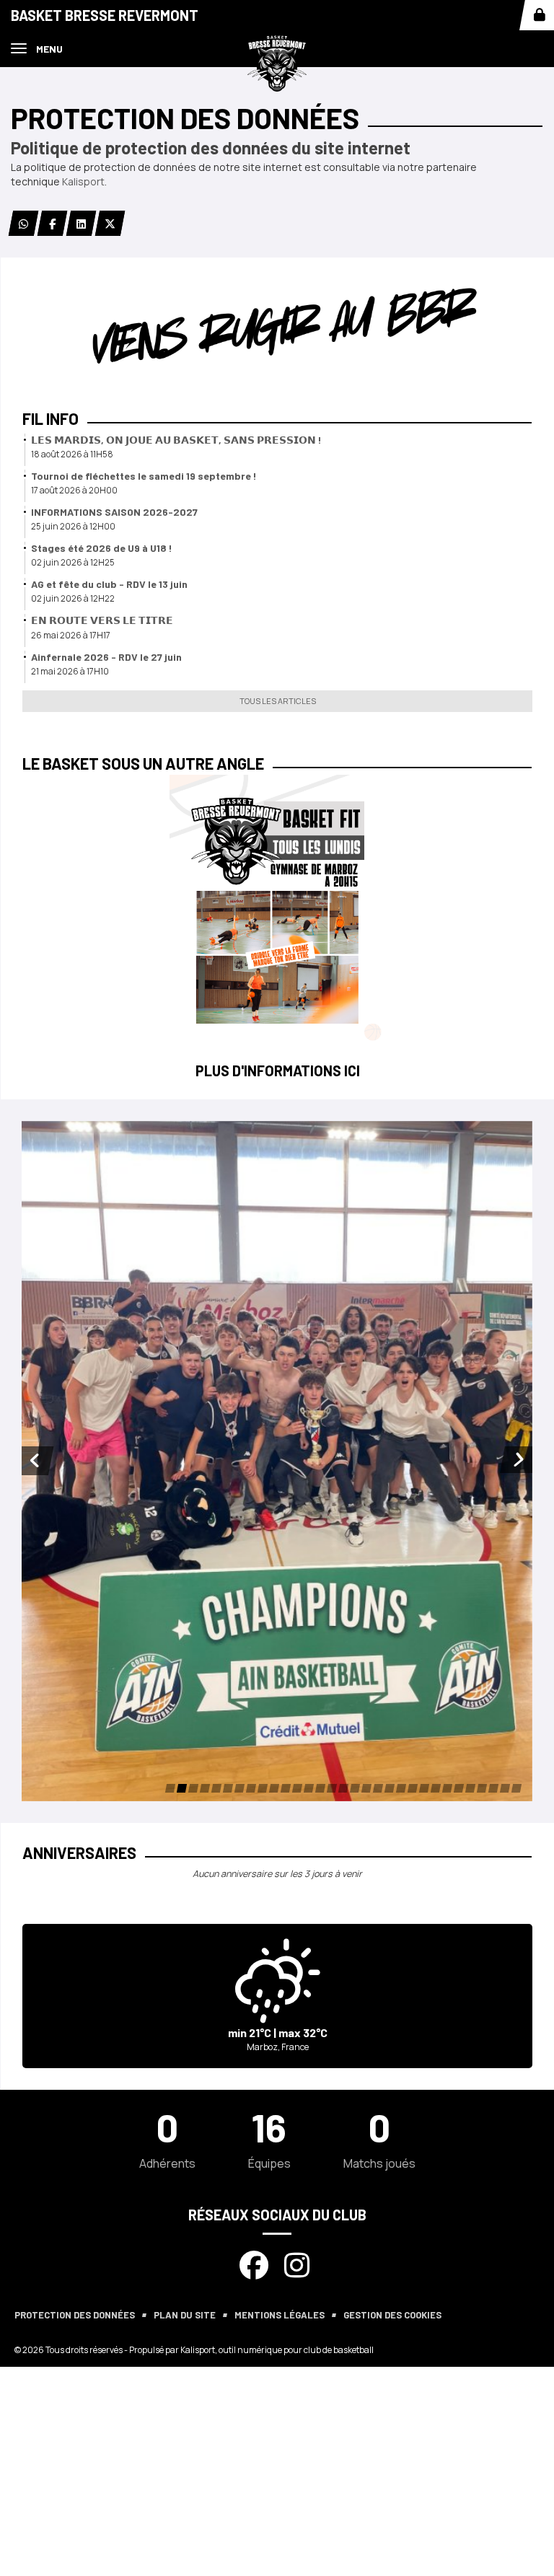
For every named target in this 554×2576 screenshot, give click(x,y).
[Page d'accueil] (277, 62)
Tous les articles (278, 701)
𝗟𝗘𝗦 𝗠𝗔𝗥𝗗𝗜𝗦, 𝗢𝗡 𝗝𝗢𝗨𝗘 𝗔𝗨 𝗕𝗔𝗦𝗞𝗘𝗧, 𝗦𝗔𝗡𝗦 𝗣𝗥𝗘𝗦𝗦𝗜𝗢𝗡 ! (176, 440)
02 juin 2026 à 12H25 (73, 562)
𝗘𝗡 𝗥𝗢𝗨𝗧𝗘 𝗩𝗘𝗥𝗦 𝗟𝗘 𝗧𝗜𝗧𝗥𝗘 (102, 620)
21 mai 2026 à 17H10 (70, 671)
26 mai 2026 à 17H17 (71, 635)
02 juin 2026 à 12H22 (73, 598)
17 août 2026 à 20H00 (74, 490)
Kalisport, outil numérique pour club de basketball (277, 2350)
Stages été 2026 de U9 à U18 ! (102, 548)
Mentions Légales (280, 2315)
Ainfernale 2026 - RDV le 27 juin (106, 657)
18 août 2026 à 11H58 (72, 454)
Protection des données (75, 2315)
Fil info (50, 418)
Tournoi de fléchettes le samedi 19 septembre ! (144, 476)
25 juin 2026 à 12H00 (73, 526)
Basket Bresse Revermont (105, 15)
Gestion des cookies (392, 2315)
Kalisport (83, 181)
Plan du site (185, 2315)
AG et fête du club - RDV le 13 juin (109, 584)
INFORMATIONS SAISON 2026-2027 (114, 512)
